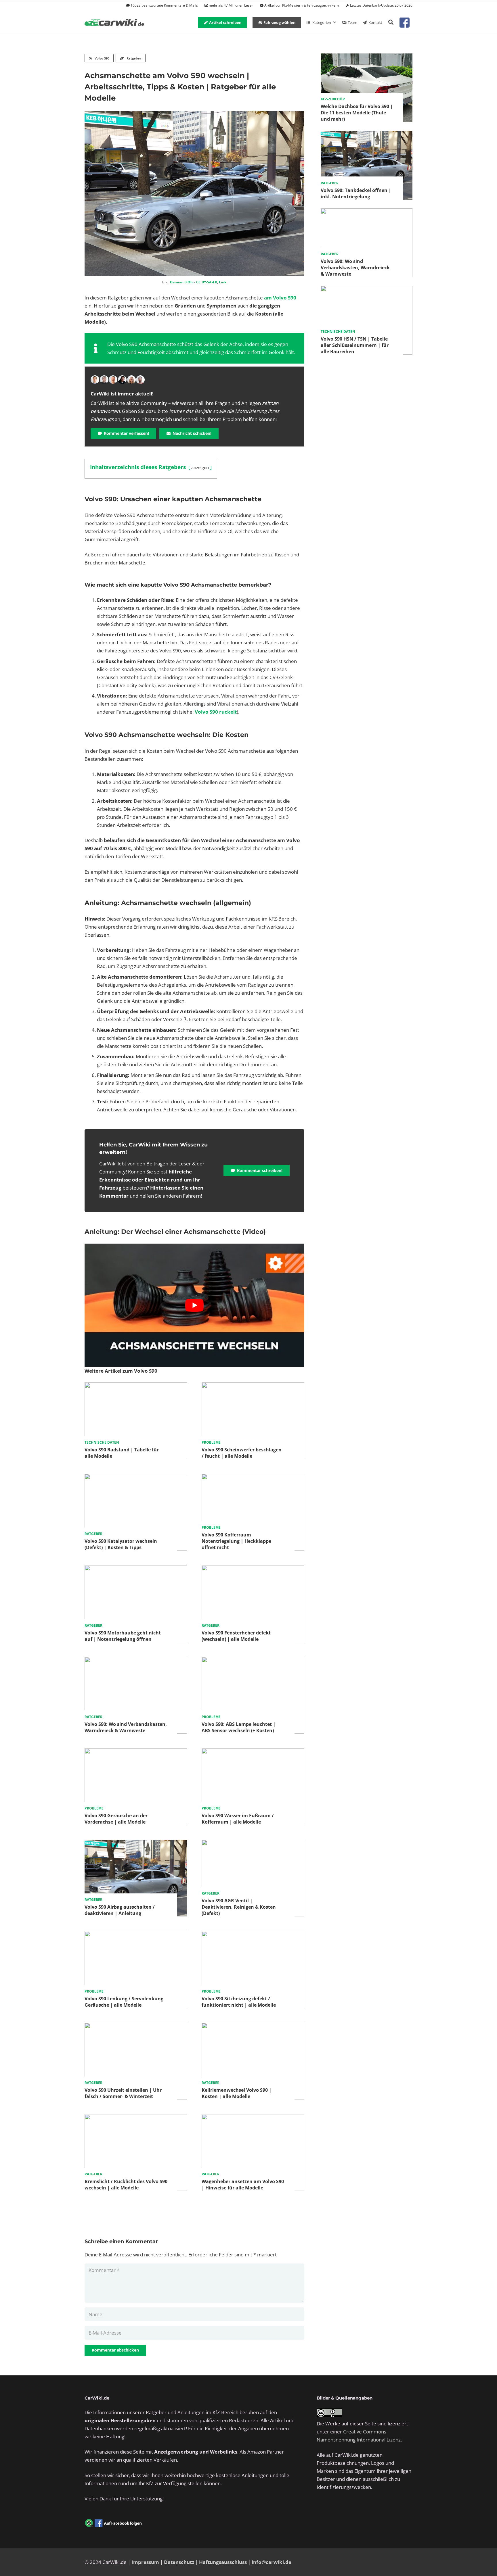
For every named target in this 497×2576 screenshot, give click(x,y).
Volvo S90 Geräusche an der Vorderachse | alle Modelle (116, 1819)
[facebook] (405, 23)
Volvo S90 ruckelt (216, 712)
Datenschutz (179, 2562)
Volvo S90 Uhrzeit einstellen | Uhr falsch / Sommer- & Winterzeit (123, 2093)
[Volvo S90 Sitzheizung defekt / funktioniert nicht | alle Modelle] (253, 1935)
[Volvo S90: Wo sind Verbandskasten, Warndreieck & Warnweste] (136, 1661)
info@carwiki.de (272, 2562)
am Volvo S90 (280, 298)
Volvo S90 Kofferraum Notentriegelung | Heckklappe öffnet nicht (236, 1541)
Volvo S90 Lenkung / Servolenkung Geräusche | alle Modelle (124, 2002)
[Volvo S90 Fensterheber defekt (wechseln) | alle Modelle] (253, 1569)
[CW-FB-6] (113, 2523)
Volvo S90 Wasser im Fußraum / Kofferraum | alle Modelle (238, 1819)
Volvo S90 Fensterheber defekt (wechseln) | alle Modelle (236, 1636)
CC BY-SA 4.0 (207, 282)
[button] (391, 22)
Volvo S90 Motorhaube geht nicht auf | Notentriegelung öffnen (123, 1636)
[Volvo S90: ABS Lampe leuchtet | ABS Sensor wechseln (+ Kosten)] (253, 1661)
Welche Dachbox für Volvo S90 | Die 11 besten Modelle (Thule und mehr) (357, 113)
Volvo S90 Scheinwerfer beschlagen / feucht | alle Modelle (242, 1453)
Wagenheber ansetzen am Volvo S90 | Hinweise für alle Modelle (243, 2185)
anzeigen (200, 467)
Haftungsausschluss (223, 2562)
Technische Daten (102, 1442)
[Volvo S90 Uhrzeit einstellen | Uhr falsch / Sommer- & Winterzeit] (136, 2027)
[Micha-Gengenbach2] (113, 380)
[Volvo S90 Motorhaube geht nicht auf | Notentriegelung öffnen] (136, 1569)
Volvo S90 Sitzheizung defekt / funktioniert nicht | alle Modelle (239, 2002)
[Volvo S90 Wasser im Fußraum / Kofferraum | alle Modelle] (253, 1752)
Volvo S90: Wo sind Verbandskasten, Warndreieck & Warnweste (126, 1727)
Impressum (145, 2562)
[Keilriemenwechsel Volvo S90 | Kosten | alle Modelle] (253, 2027)
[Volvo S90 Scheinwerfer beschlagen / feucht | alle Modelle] (253, 1386)
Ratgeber (93, 1534)
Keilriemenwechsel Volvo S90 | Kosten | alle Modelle (237, 2093)
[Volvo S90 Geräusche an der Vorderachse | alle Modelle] (136, 1752)
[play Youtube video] (194, 1305)
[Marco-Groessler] (122, 380)
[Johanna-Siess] (131, 380)
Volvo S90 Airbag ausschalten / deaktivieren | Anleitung (120, 1910)
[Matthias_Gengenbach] (95, 380)
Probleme (211, 1442)
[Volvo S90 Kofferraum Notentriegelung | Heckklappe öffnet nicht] (253, 1478)
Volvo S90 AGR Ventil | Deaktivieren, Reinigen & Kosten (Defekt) (239, 1907)
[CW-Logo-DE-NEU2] (115, 23)
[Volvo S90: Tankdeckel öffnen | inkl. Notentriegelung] (367, 135)
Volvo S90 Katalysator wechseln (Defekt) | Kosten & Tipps (121, 1544)
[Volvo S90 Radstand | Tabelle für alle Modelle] (136, 1386)
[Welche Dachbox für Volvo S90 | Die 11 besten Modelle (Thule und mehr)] (367, 57)
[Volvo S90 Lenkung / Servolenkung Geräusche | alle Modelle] (136, 1935)
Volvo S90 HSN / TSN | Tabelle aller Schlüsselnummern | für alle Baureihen (355, 345)
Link (223, 282)
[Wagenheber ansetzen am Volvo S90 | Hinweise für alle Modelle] (253, 2118)
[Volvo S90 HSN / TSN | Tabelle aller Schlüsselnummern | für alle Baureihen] (367, 290)
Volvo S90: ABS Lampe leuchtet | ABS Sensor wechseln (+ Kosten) (239, 1727)
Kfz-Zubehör (333, 99)
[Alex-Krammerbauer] (140, 380)
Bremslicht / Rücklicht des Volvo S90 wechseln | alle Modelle (126, 2185)
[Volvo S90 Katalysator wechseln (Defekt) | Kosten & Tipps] (136, 1478)
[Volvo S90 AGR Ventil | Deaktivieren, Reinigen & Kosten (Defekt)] (253, 1844)
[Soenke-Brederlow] (104, 380)
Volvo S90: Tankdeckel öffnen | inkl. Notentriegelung (356, 193)
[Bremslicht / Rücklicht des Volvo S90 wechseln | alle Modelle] (136, 2118)
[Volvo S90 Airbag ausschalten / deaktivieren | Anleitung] (136, 1844)
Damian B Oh (181, 282)
